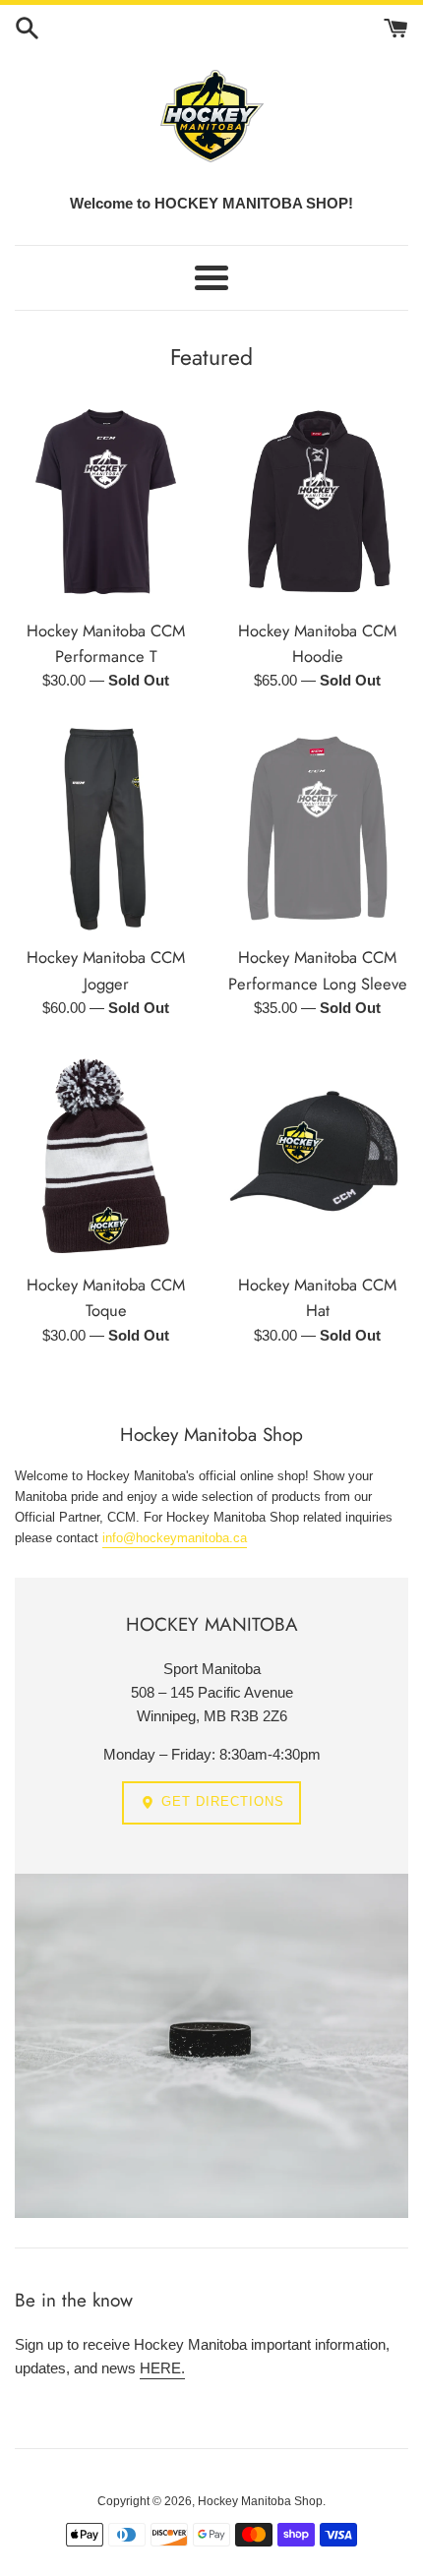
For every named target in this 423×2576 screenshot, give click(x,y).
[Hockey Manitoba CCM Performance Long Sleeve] (317, 828)
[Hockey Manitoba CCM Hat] (317, 1156)
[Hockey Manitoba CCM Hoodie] (317, 502)
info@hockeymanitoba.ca (175, 1538)
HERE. (162, 2368)
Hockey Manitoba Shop (260, 2501)
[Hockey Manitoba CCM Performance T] (106, 502)
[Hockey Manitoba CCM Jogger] (106, 828)
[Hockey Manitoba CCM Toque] (106, 1156)
